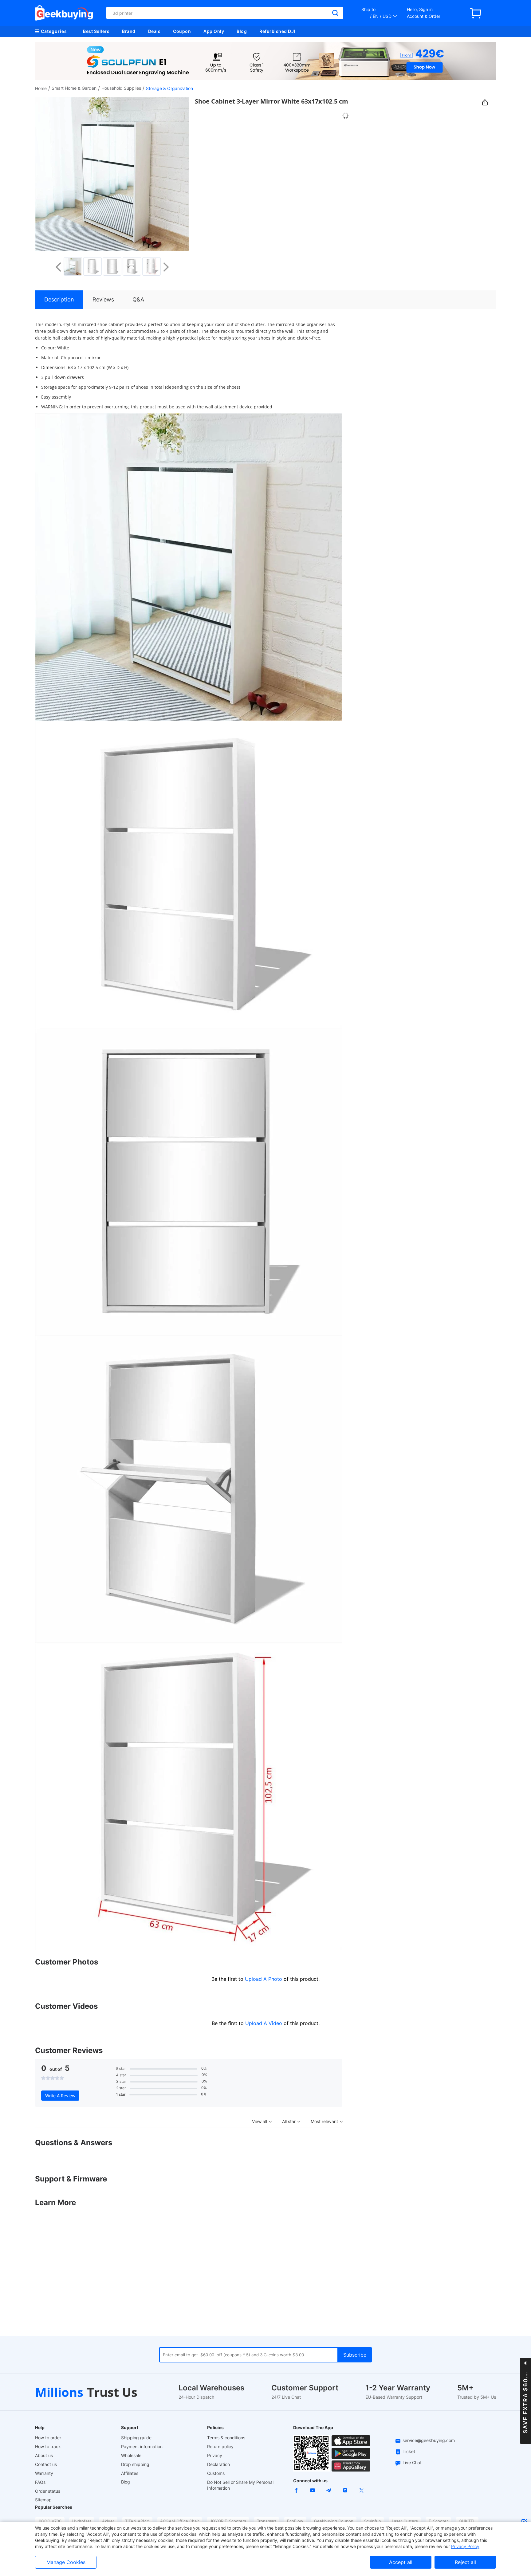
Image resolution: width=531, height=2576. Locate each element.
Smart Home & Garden (74, 88)
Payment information (142, 2446)
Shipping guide (136, 2438)
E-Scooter (438, 2521)
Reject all (465, 2562)
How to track (48, 2446)
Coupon (182, 31)
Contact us (46, 2464)
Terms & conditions (226, 2438)
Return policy (220, 2446)
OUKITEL (467, 2521)
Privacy (215, 2455)
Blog (242, 31)
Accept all (401, 2562)
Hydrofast (82, 2521)
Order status (48, 2491)
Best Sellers (96, 31)
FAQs (40, 2482)
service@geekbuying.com (429, 2440)
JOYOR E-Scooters (228, 2521)
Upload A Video (264, 2023)
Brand (129, 31)
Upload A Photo (264, 1979)
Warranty (44, 2473)
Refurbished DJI (277, 31)
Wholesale (131, 2455)
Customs (216, 2473)
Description (59, 299)
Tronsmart (267, 2521)
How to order (48, 2438)
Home (41, 88)
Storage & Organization (169, 88)
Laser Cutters (405, 2521)
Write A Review (60, 2096)
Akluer (108, 2521)
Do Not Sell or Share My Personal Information (240, 2485)
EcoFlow (295, 2521)
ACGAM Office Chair (180, 2521)
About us (44, 2455)
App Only (214, 31)
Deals (154, 31)
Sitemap (43, 2500)
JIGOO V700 (50, 2521)
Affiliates (130, 2473)
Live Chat (412, 2462)
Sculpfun (373, 2521)
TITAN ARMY (137, 2521)
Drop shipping (135, 2464)
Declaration (218, 2464)
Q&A (138, 299)
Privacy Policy (465, 2546)
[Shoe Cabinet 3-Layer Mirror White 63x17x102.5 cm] (73, 266)
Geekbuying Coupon (334, 2521)
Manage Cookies (66, 2562)
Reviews (103, 299)
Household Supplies (121, 88)
